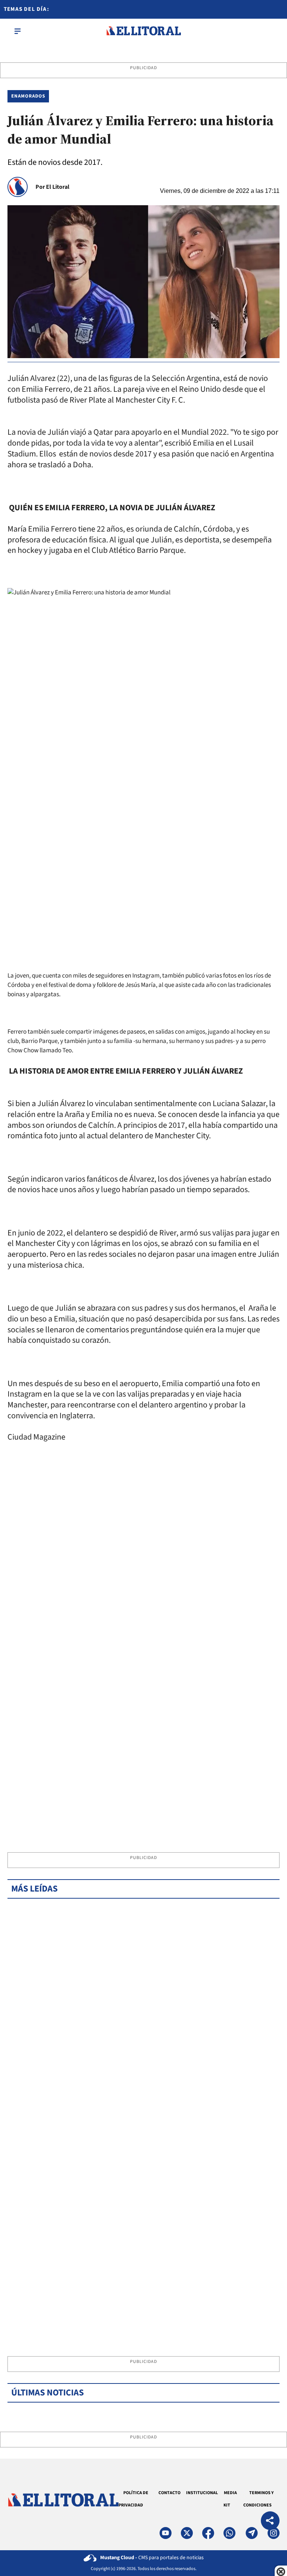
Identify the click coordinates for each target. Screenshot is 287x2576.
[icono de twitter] (187, 2533)
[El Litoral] (143, 31)
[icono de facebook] (208, 2533)
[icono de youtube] (166, 2533)
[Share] (270, 2522)
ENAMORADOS (28, 96)
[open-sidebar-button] (18, 31)
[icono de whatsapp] (229, 2533)
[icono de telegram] (251, 2533)
